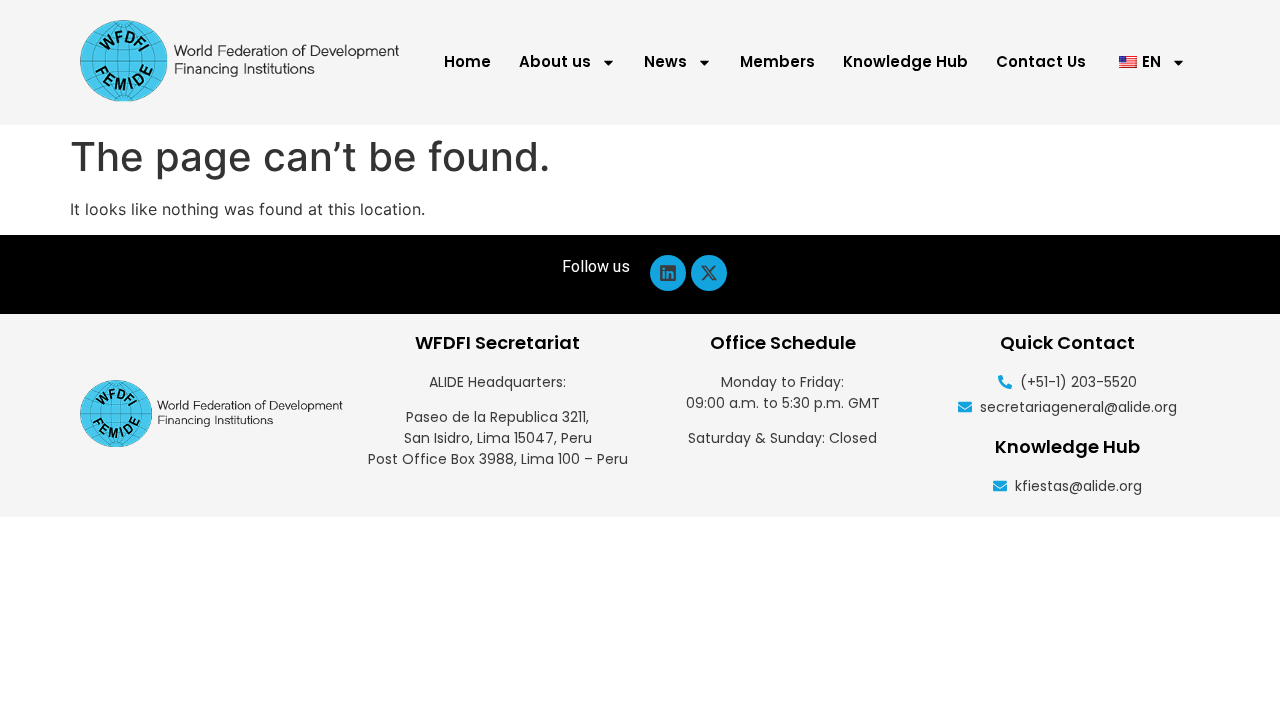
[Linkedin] (668, 273)
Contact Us (1041, 61)
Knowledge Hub (905, 61)
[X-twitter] (709, 273)
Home (467, 61)
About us (555, 61)
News (665, 61)
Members (777, 61)
